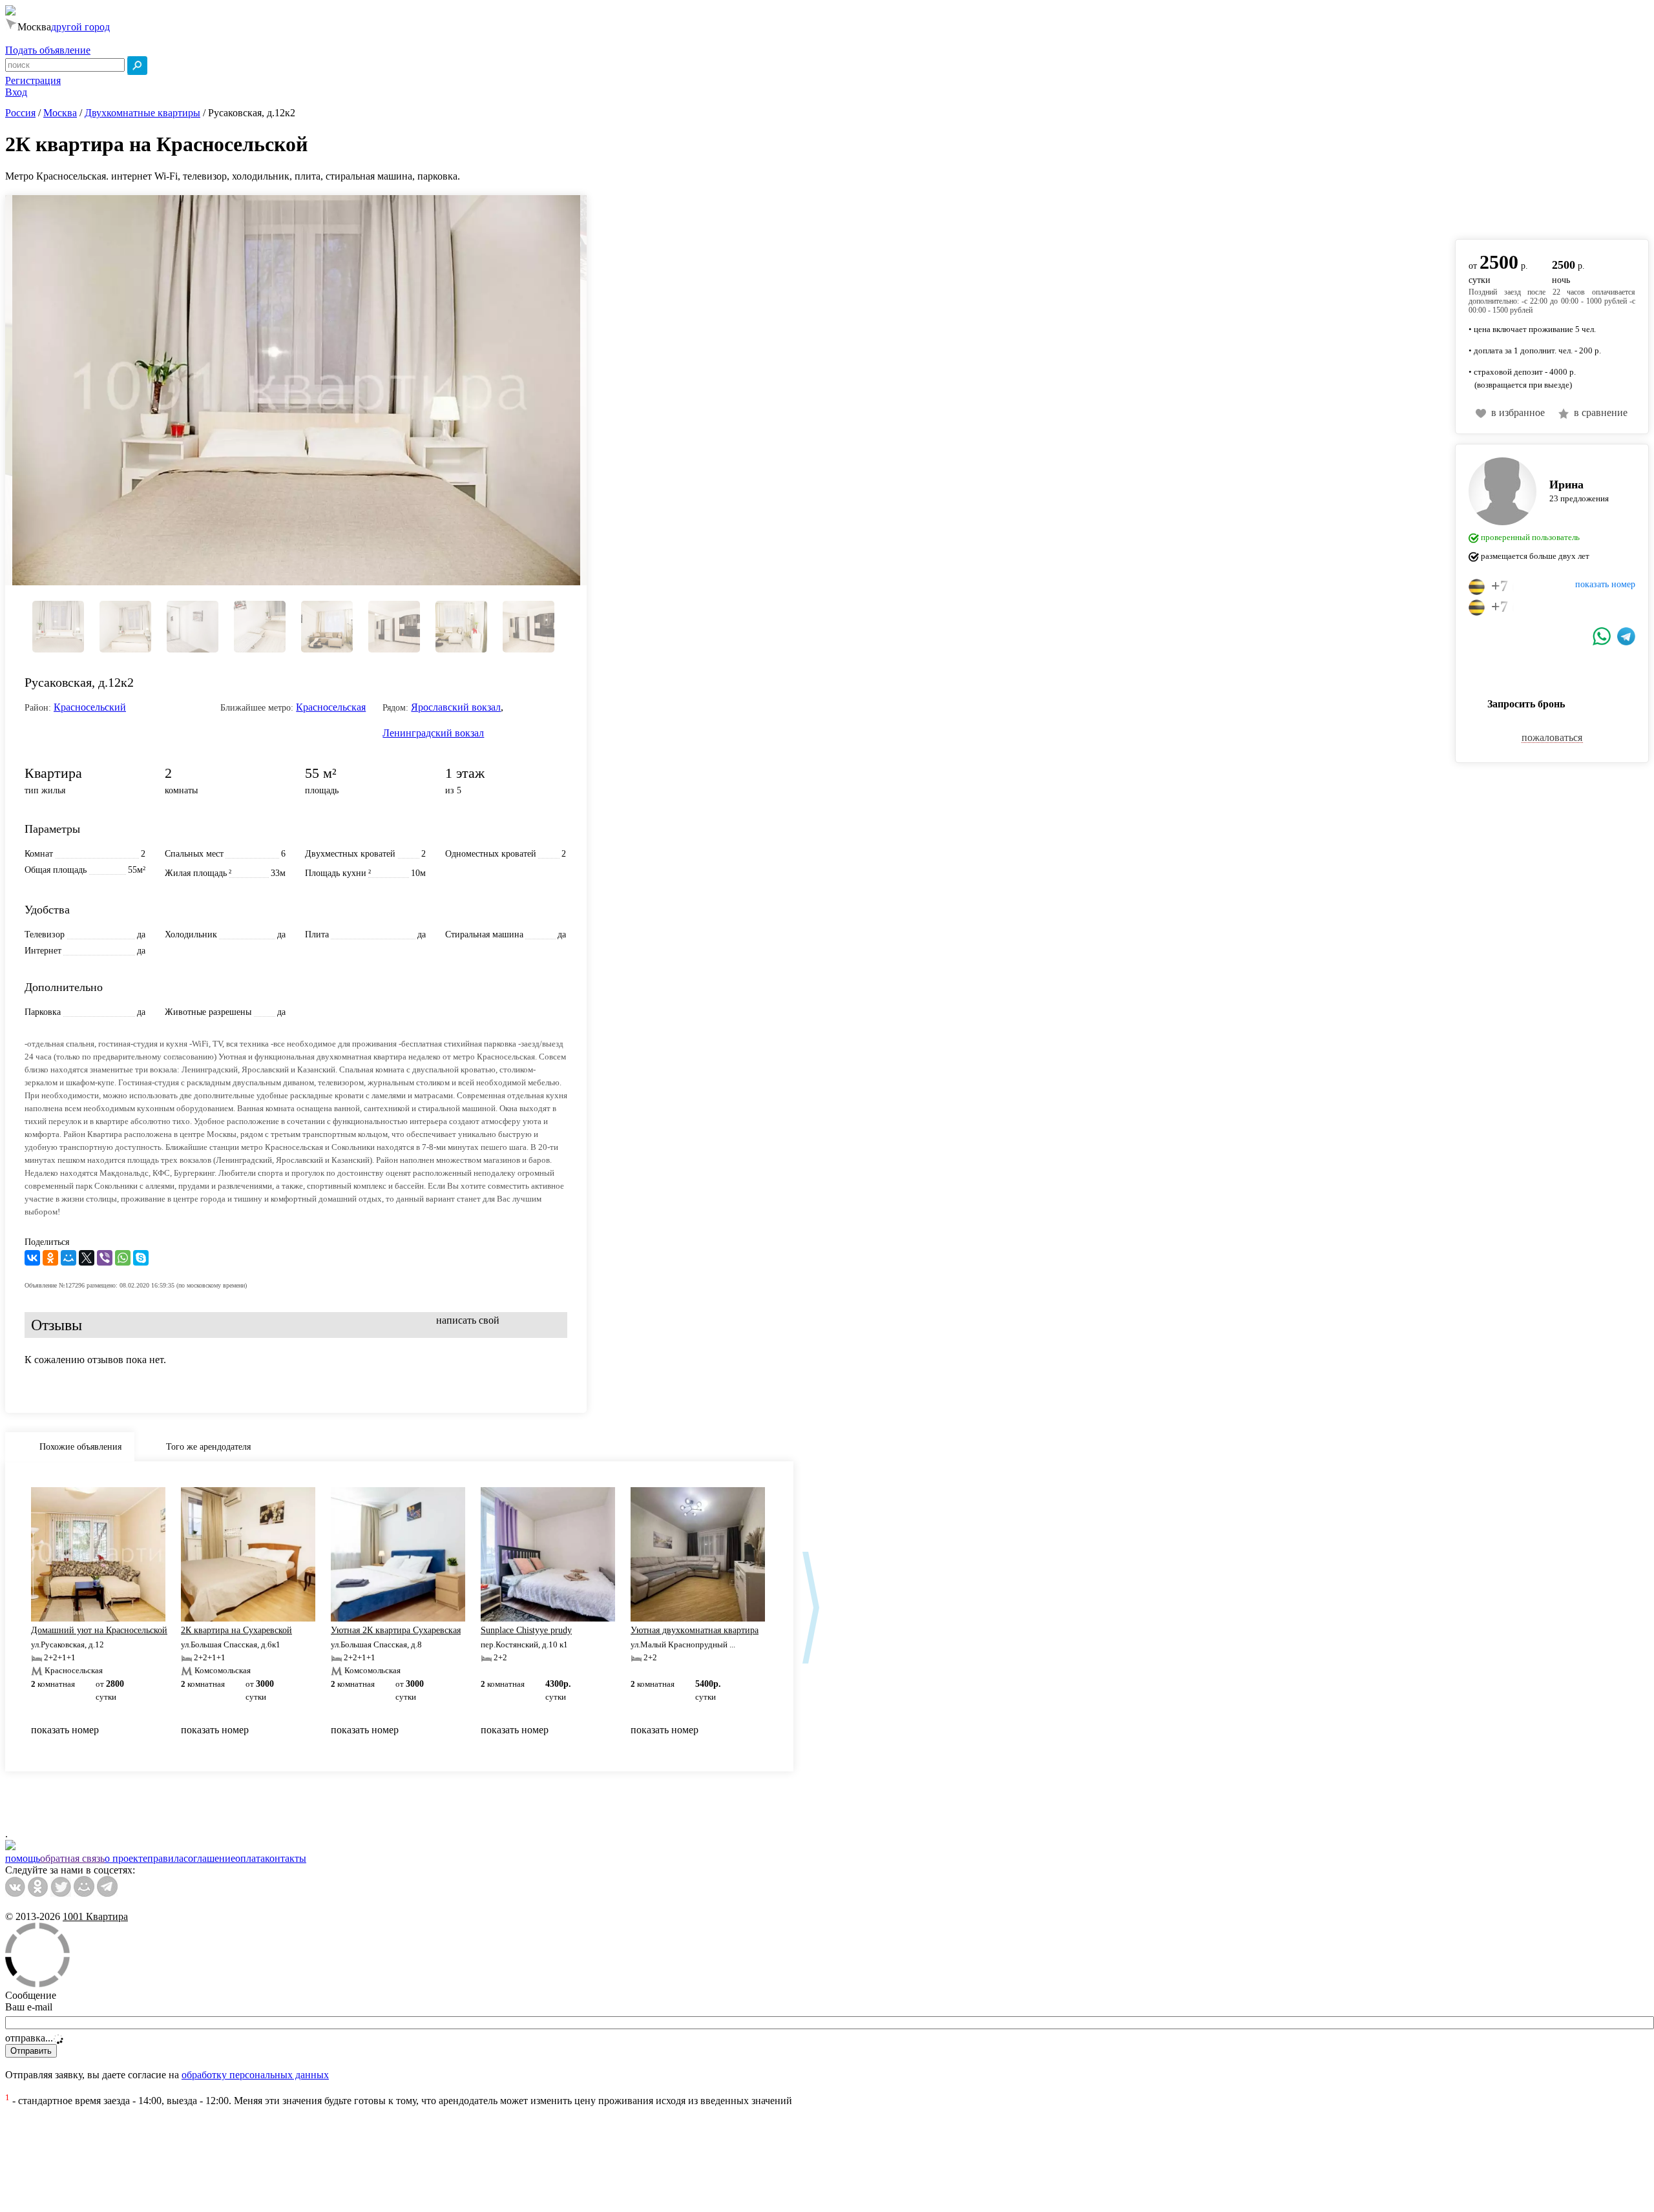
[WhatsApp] (123, 1258)
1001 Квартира (95, 1916)
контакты (286, 1858)
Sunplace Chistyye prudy (526, 1630)
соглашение (209, 1858)
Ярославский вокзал (456, 707)
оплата (250, 1858)
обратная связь (72, 1858)
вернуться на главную (1503, 210)
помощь (23, 1858)
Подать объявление (48, 50)
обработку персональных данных (255, 2075)
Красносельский (90, 707)
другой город (80, 27)
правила (165, 1858)
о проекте (126, 1858)
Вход (16, 92)
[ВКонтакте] (32, 1258)
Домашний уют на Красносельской (99, 1630)
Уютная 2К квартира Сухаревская (396, 1630)
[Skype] (141, 1258)
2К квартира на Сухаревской (236, 1630)
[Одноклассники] (50, 1258)
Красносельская (331, 707)
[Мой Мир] (68, 1258)
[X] (87, 1258)
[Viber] (105, 1258)
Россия (20, 113)
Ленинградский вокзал (433, 733)
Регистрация (33, 80)
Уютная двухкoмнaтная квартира (695, 1630)
